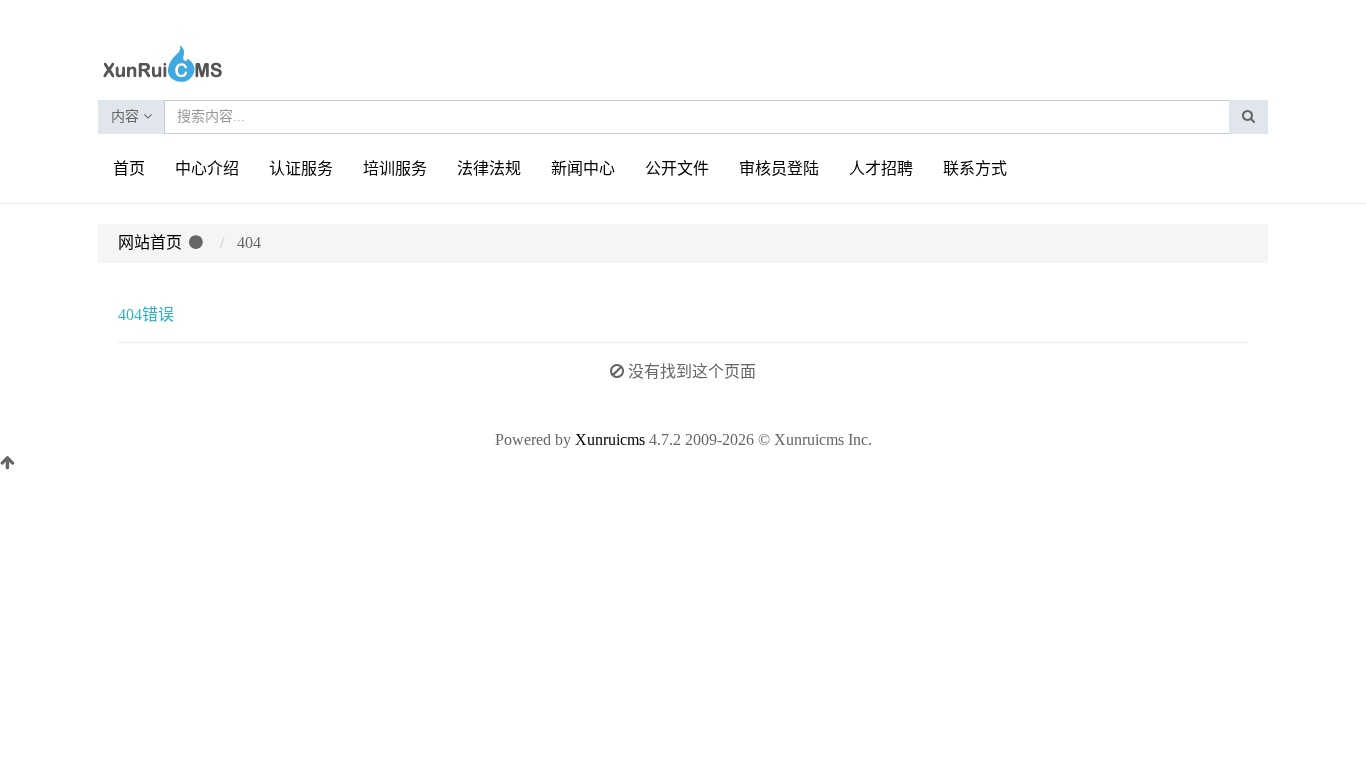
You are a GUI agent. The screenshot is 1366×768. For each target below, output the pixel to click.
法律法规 (489, 168)
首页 (129, 168)
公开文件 (677, 168)
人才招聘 (881, 168)
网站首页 (150, 242)
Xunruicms (610, 439)
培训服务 (395, 168)
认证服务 (301, 168)
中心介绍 (207, 168)
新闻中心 (583, 168)
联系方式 (975, 168)
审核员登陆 (779, 168)
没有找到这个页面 (692, 371)
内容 (127, 116)
